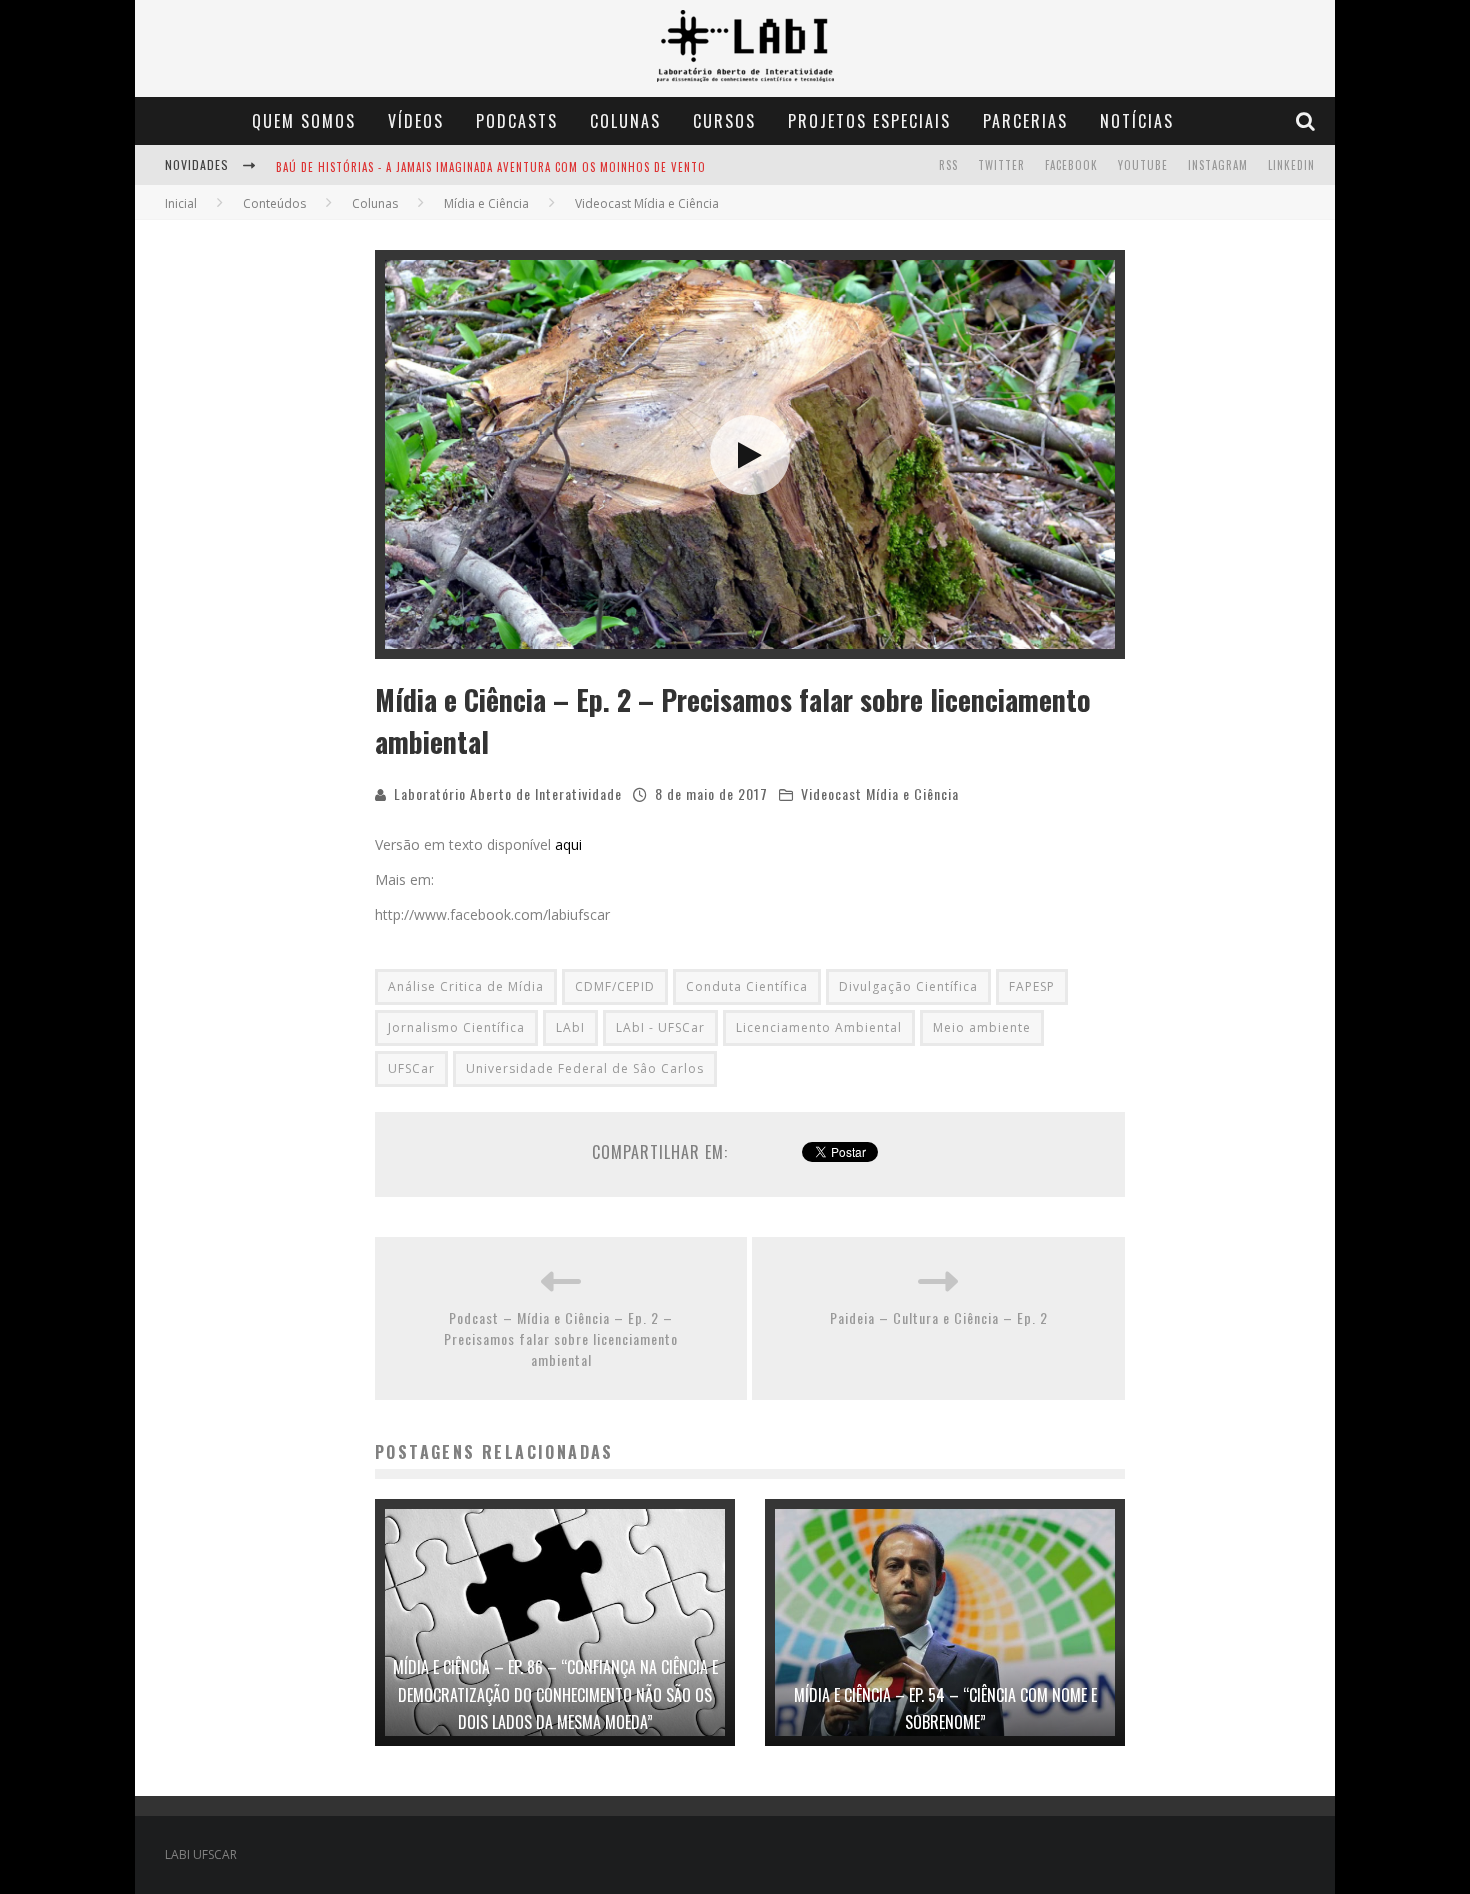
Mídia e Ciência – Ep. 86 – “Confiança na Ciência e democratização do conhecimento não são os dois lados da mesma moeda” (555, 1694)
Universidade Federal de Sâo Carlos (585, 1068)
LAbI (570, 1027)
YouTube (1143, 165)
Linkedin (1291, 165)
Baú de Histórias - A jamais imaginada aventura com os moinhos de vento (491, 167)
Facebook (1071, 165)
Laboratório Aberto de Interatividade (508, 793)
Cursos (724, 121)
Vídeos (416, 121)
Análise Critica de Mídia (466, 986)
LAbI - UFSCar (660, 1027)
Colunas (625, 121)
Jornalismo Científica (456, 1027)
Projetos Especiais (869, 121)
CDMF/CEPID (615, 986)
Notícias (1137, 121)
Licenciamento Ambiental (819, 1027)
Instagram (1218, 165)
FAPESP (1032, 986)
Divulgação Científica (908, 986)
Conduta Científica (747, 986)
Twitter (1001, 165)
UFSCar (411, 1068)
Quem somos (304, 121)
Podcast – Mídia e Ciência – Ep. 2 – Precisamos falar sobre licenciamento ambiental (561, 1338)
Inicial (181, 203)
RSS (948, 165)
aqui (568, 844)
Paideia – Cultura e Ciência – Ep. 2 (939, 1317)
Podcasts (517, 121)
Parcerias (1025, 121)
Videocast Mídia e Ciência (880, 793)
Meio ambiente (982, 1027)
